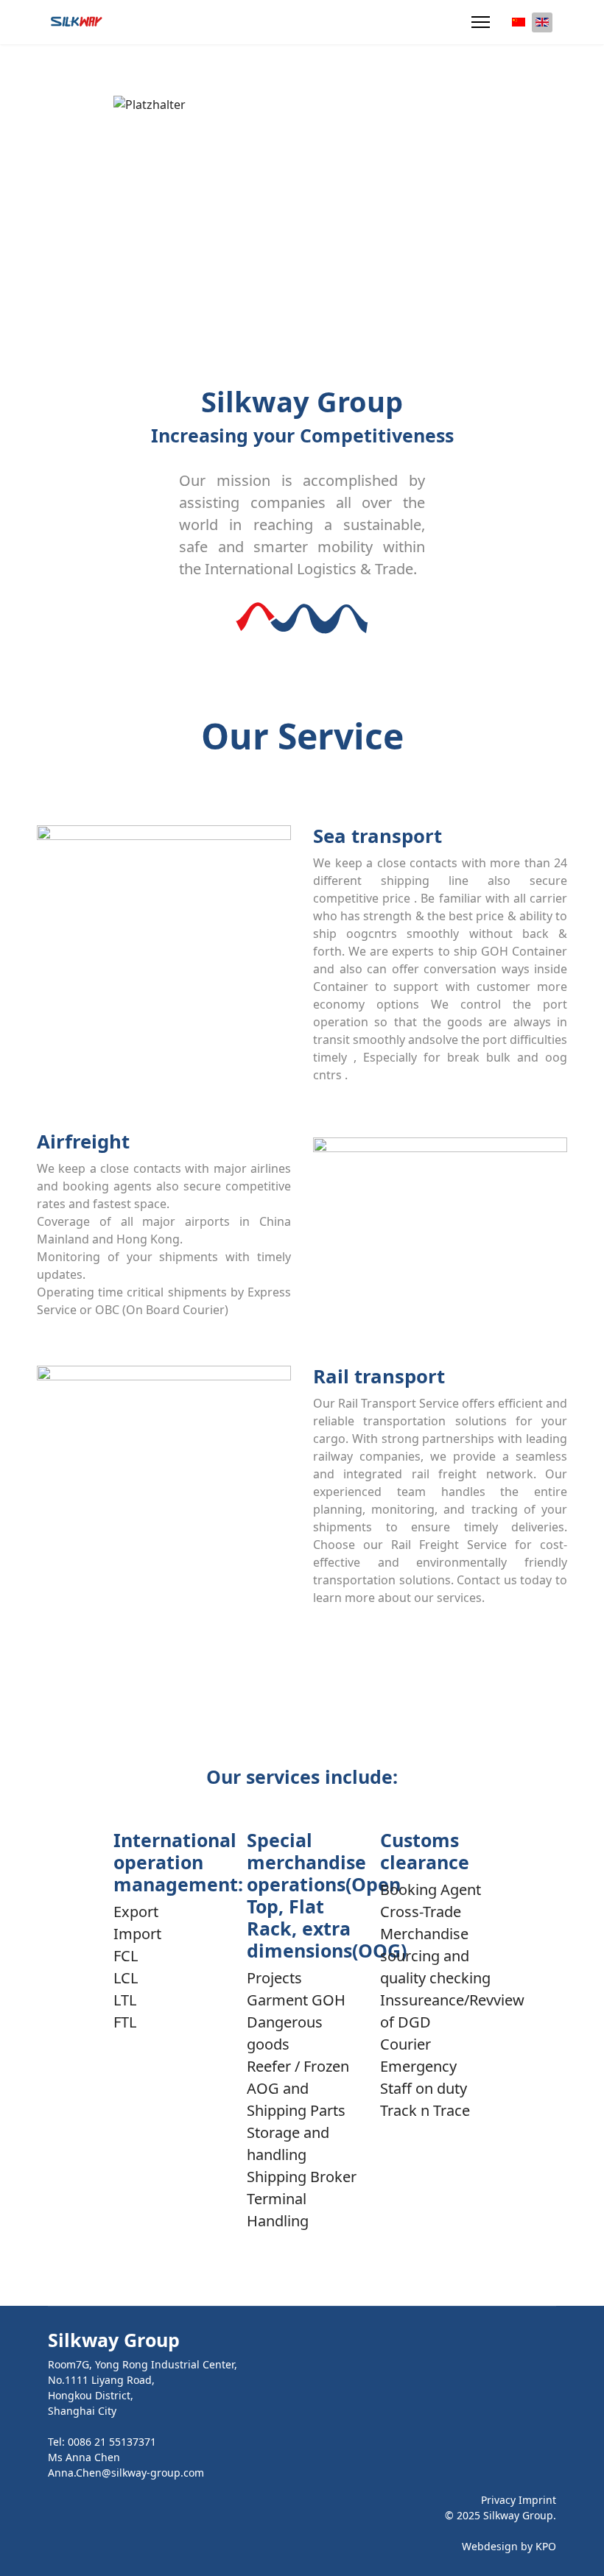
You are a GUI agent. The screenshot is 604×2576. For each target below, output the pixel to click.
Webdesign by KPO (509, 2546)
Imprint (537, 2500)
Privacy (498, 2500)
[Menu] (481, 22)
